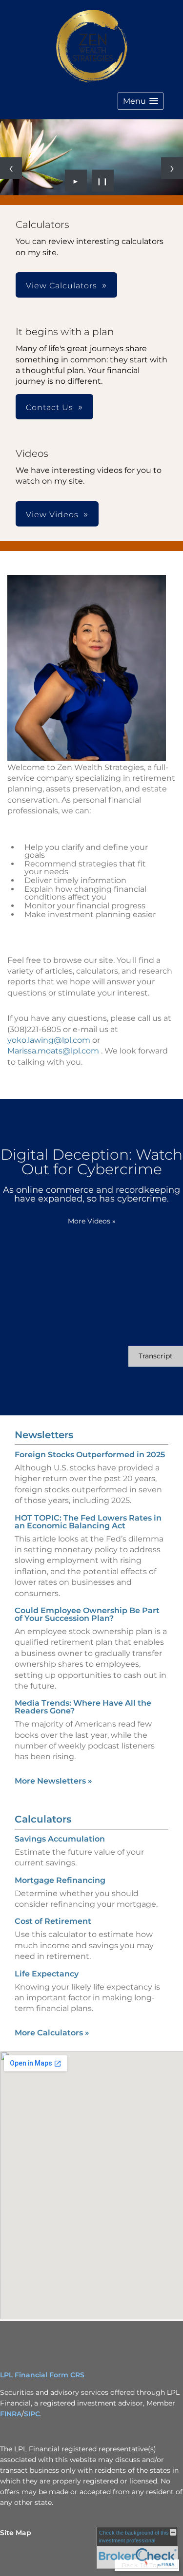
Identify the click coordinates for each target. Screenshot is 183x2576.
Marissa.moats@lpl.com (53, 1051)
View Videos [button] (52, 515)
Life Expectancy (47, 1974)
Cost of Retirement (53, 1921)
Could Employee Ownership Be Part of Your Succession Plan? (87, 1614)
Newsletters (44, 1435)
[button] (141, 101)
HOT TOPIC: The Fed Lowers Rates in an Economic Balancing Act (88, 1522)
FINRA (11, 2414)
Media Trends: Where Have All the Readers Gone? (83, 1707)
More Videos (92, 1221)
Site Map (16, 2533)
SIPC (32, 2414)
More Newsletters (53, 1781)
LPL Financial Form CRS (42, 2375)
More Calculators (52, 2033)
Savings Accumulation (60, 1839)
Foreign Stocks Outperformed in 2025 (90, 1455)
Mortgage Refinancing (60, 1880)
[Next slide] (172, 168)
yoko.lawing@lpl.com (49, 1040)
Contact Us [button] (50, 407)
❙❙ (102, 181)
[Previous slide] (11, 168)
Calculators (43, 1819)
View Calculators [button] (61, 286)
